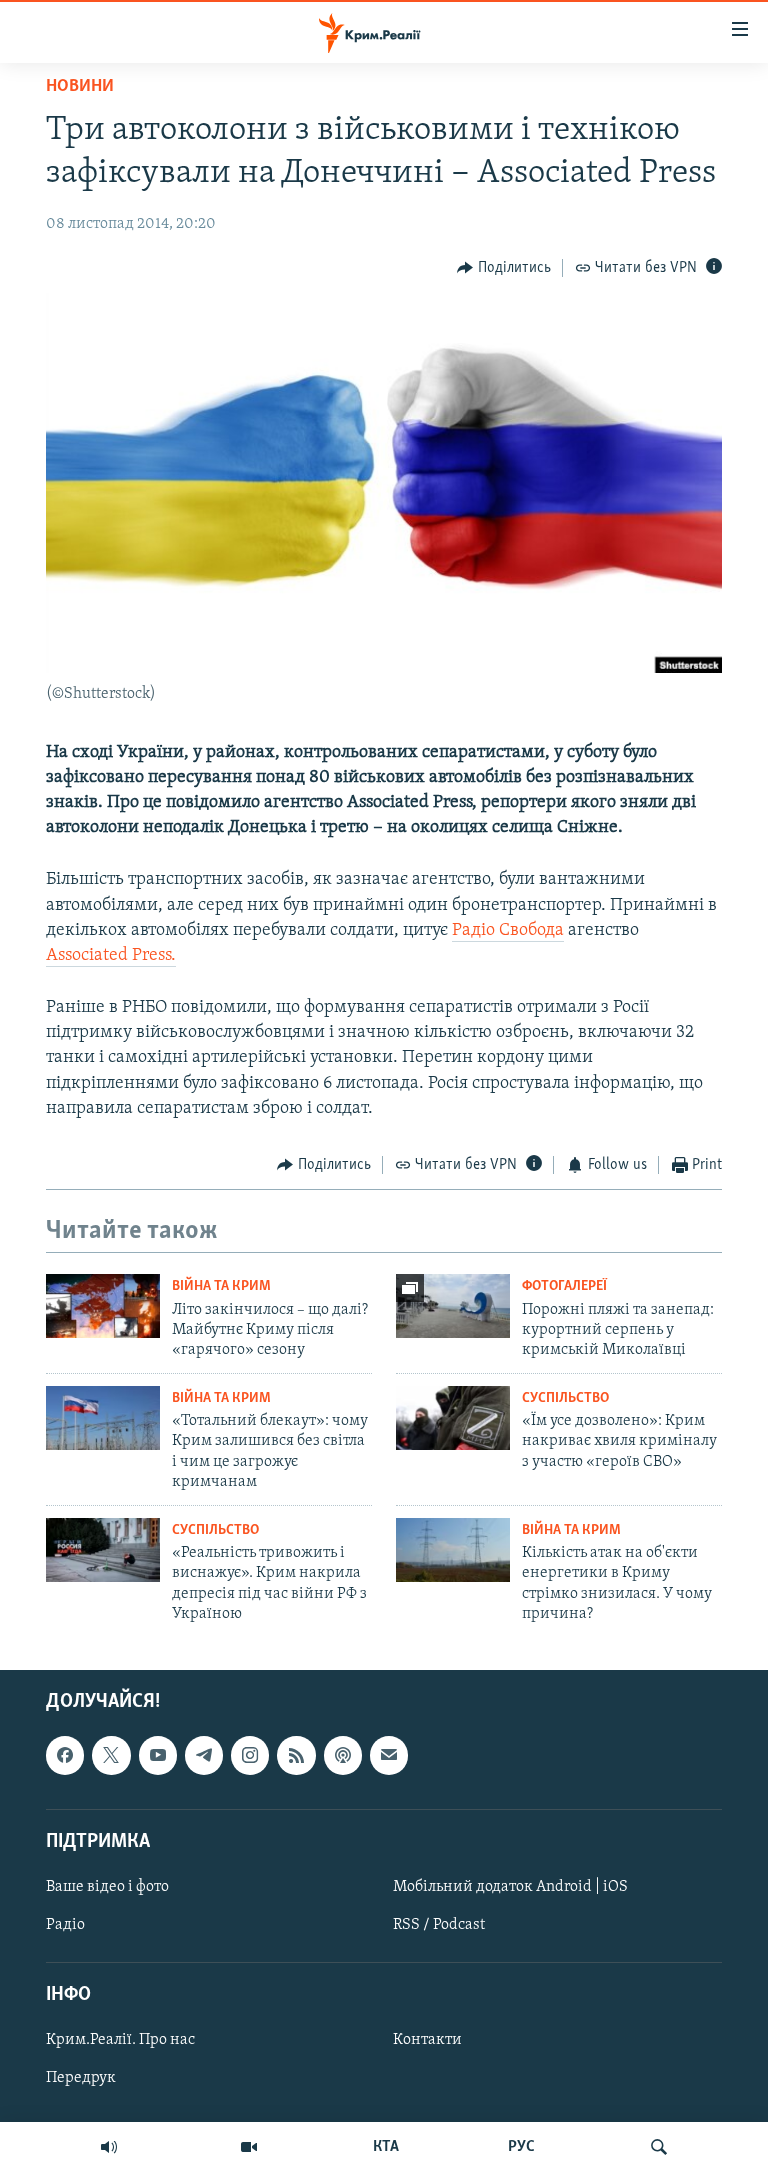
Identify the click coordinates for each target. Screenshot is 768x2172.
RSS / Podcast (439, 1925)
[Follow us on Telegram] (204, 1756)
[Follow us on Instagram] (250, 1756)
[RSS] (296, 1756)
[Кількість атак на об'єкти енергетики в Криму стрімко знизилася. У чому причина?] (453, 1550)
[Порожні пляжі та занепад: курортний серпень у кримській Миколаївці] (453, 1306)
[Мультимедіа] (249, 2147)
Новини (80, 87)
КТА (386, 2147)
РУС (521, 2147)
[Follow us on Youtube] (158, 1756)
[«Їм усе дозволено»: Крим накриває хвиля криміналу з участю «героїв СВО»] (453, 1418)
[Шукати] (659, 2147)
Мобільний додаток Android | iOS (510, 1887)
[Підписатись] (389, 1756)
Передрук (81, 2079)
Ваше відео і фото (107, 1887)
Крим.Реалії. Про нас (120, 2041)
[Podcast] (343, 1756)
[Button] (504, 268)
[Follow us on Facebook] (65, 1756)
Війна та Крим (221, 1286)
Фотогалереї (564, 1286)
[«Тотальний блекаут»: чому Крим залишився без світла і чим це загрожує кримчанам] (103, 1418)
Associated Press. (111, 956)
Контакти (427, 2041)
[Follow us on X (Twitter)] (111, 1756)
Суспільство (565, 1398)
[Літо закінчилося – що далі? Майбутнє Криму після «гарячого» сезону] (103, 1306)
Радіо (65, 1925)
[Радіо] (109, 2147)
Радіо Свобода (508, 931)
